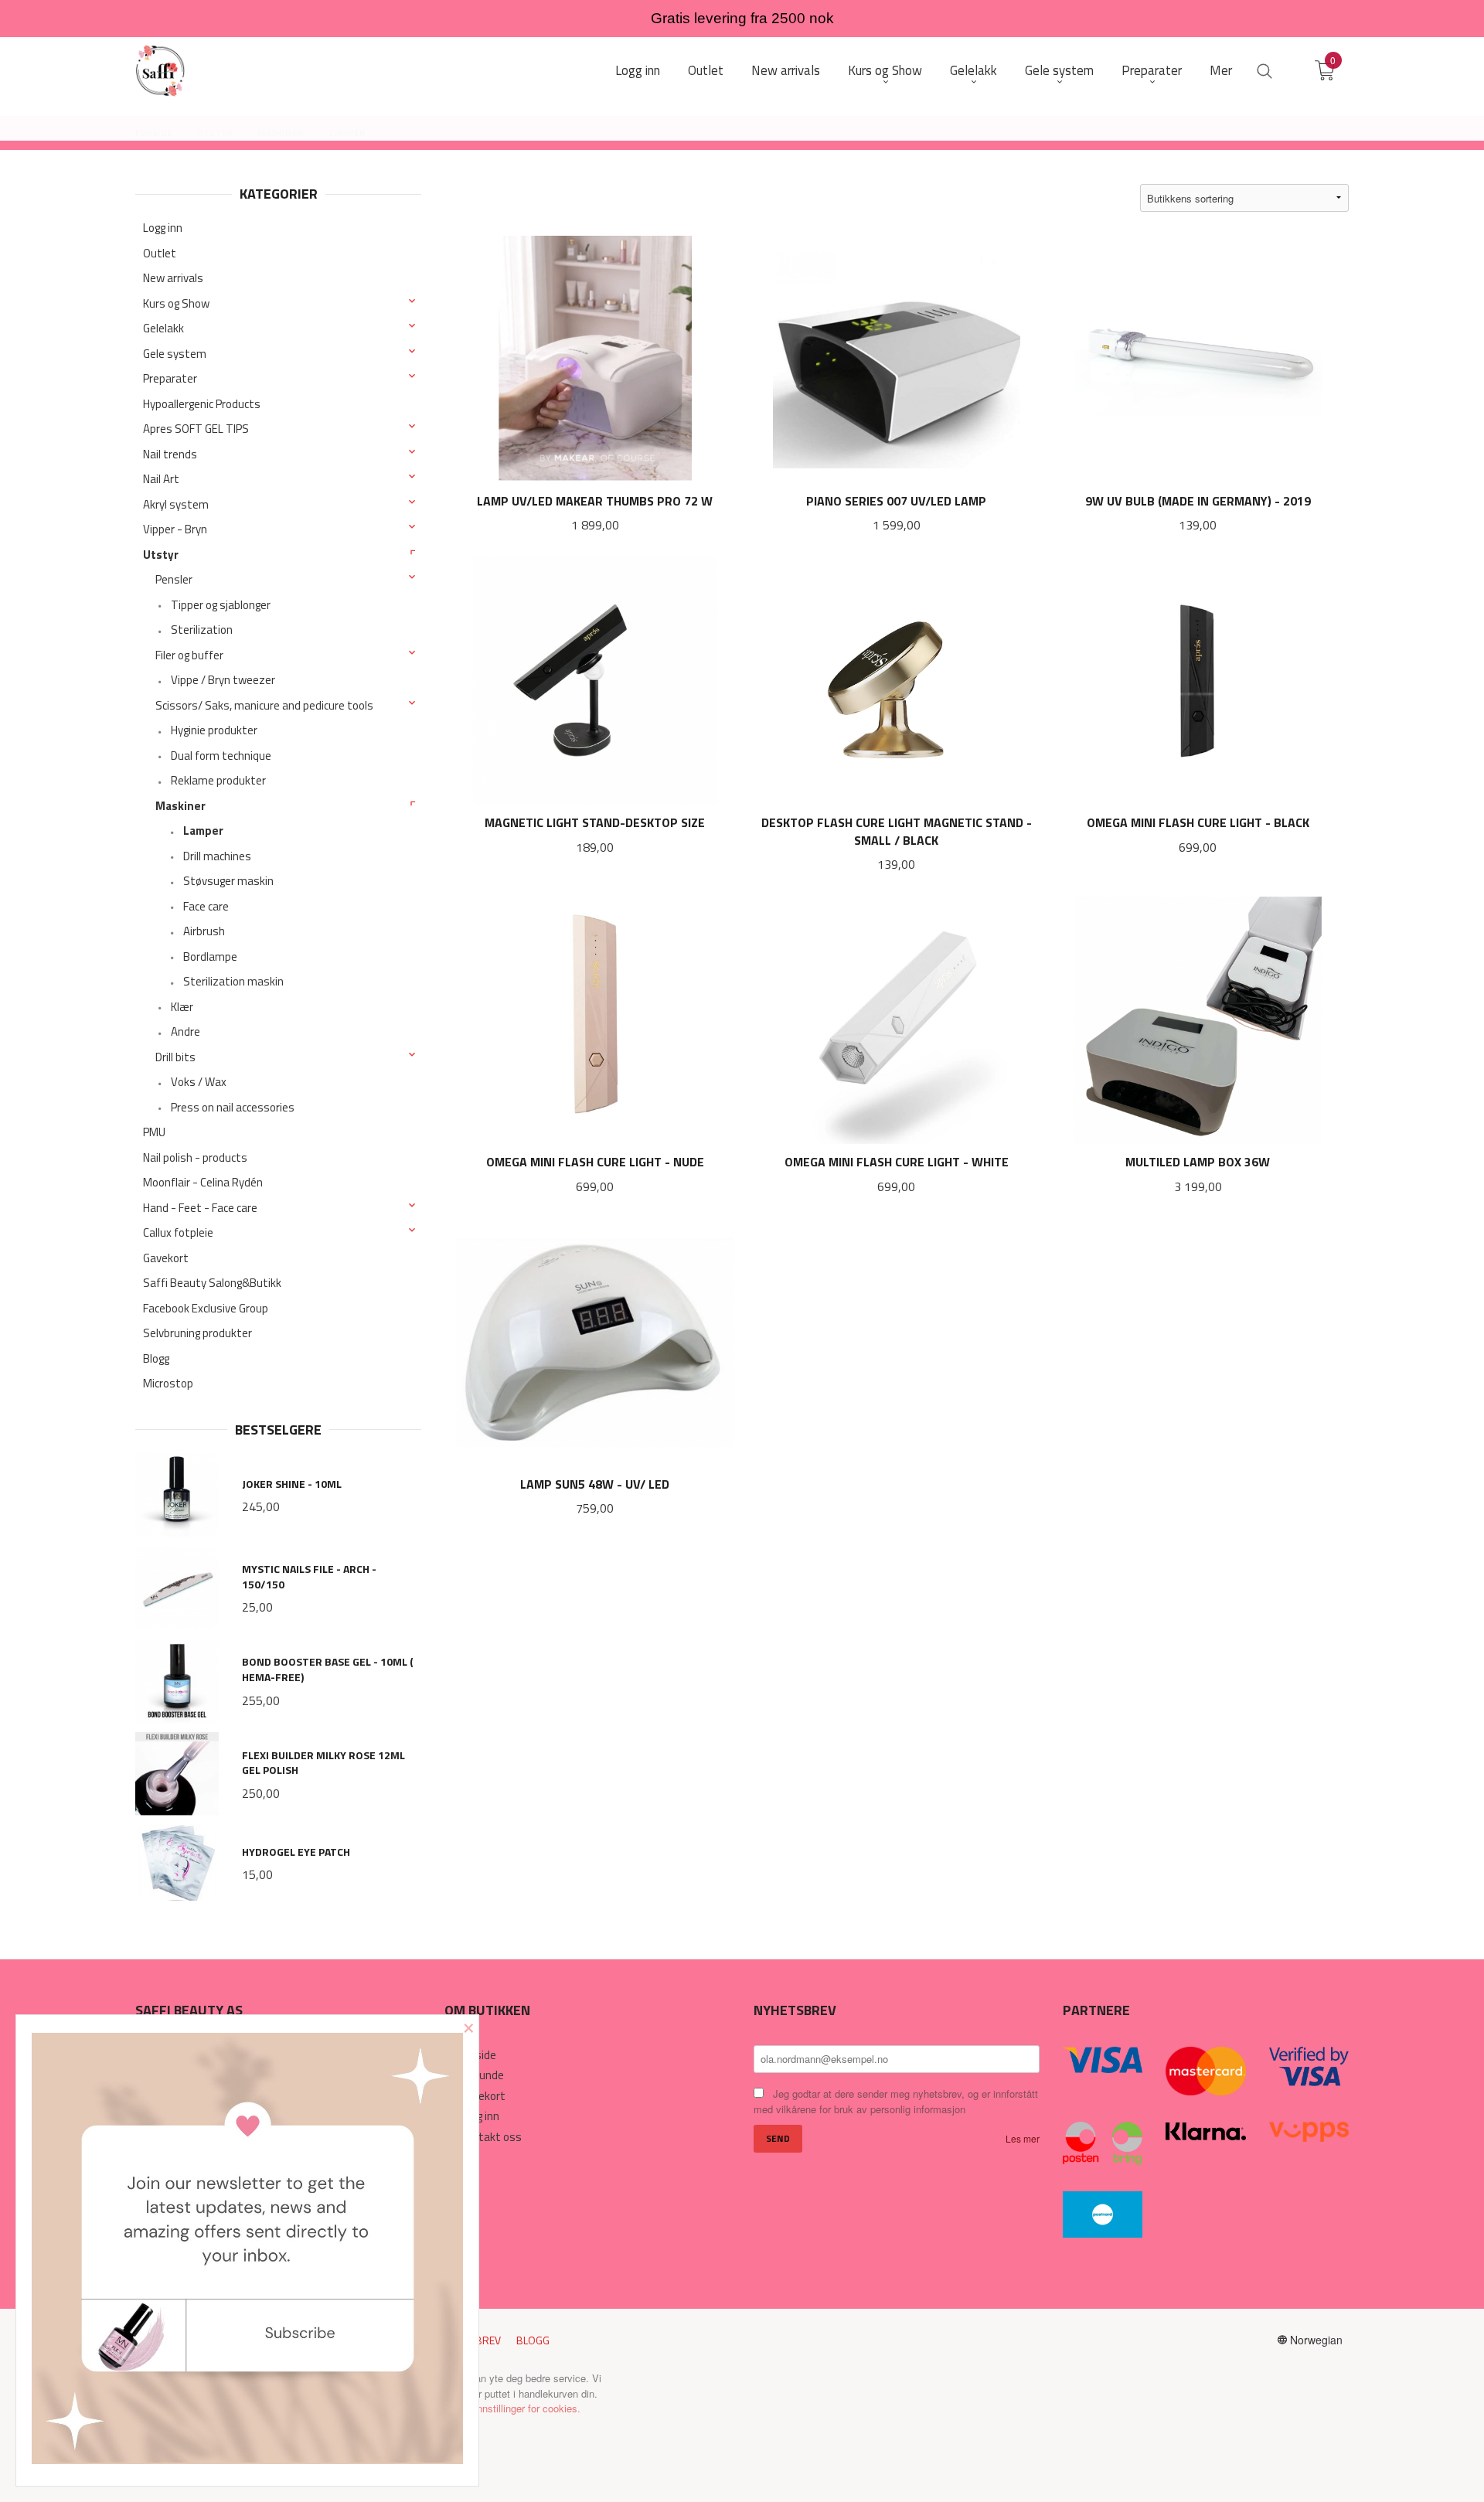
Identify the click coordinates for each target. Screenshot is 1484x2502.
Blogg (156, 1358)
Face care (206, 906)
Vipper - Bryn (175, 529)
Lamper (203, 831)
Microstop (168, 1383)
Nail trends (170, 454)
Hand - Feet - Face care (200, 1208)
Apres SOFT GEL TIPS (196, 429)
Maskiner (180, 806)
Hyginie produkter (214, 730)
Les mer (1023, 2138)
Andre (185, 1031)
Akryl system (176, 504)
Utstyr (161, 555)
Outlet (160, 253)
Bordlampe (210, 957)
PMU (154, 1132)
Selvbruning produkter (197, 1333)
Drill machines (217, 856)
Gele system (175, 354)
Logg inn (163, 228)
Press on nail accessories (233, 1107)
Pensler (174, 579)
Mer (1221, 71)
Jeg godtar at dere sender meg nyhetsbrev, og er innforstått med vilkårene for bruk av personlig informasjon (896, 2102)
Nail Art (161, 479)
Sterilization (202, 630)
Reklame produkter (218, 780)
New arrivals (173, 278)
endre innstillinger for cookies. (514, 2408)
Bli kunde (482, 2075)
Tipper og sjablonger (221, 605)
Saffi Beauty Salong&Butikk (212, 1283)
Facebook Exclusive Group (206, 1308)
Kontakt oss (491, 2137)
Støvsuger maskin (228, 881)
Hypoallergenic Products (202, 404)
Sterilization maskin (233, 981)
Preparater (170, 378)
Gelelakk (163, 328)
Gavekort (166, 1258)
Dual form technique (221, 756)
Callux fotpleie (178, 1232)
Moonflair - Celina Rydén (203, 1182)
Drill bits (175, 1057)
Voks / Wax (199, 1082)
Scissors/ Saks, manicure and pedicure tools (264, 705)
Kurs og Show (176, 303)
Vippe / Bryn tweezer (223, 680)
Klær (182, 1007)
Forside (478, 2055)
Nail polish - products (195, 1157)
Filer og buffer (189, 655)
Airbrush (204, 931)
